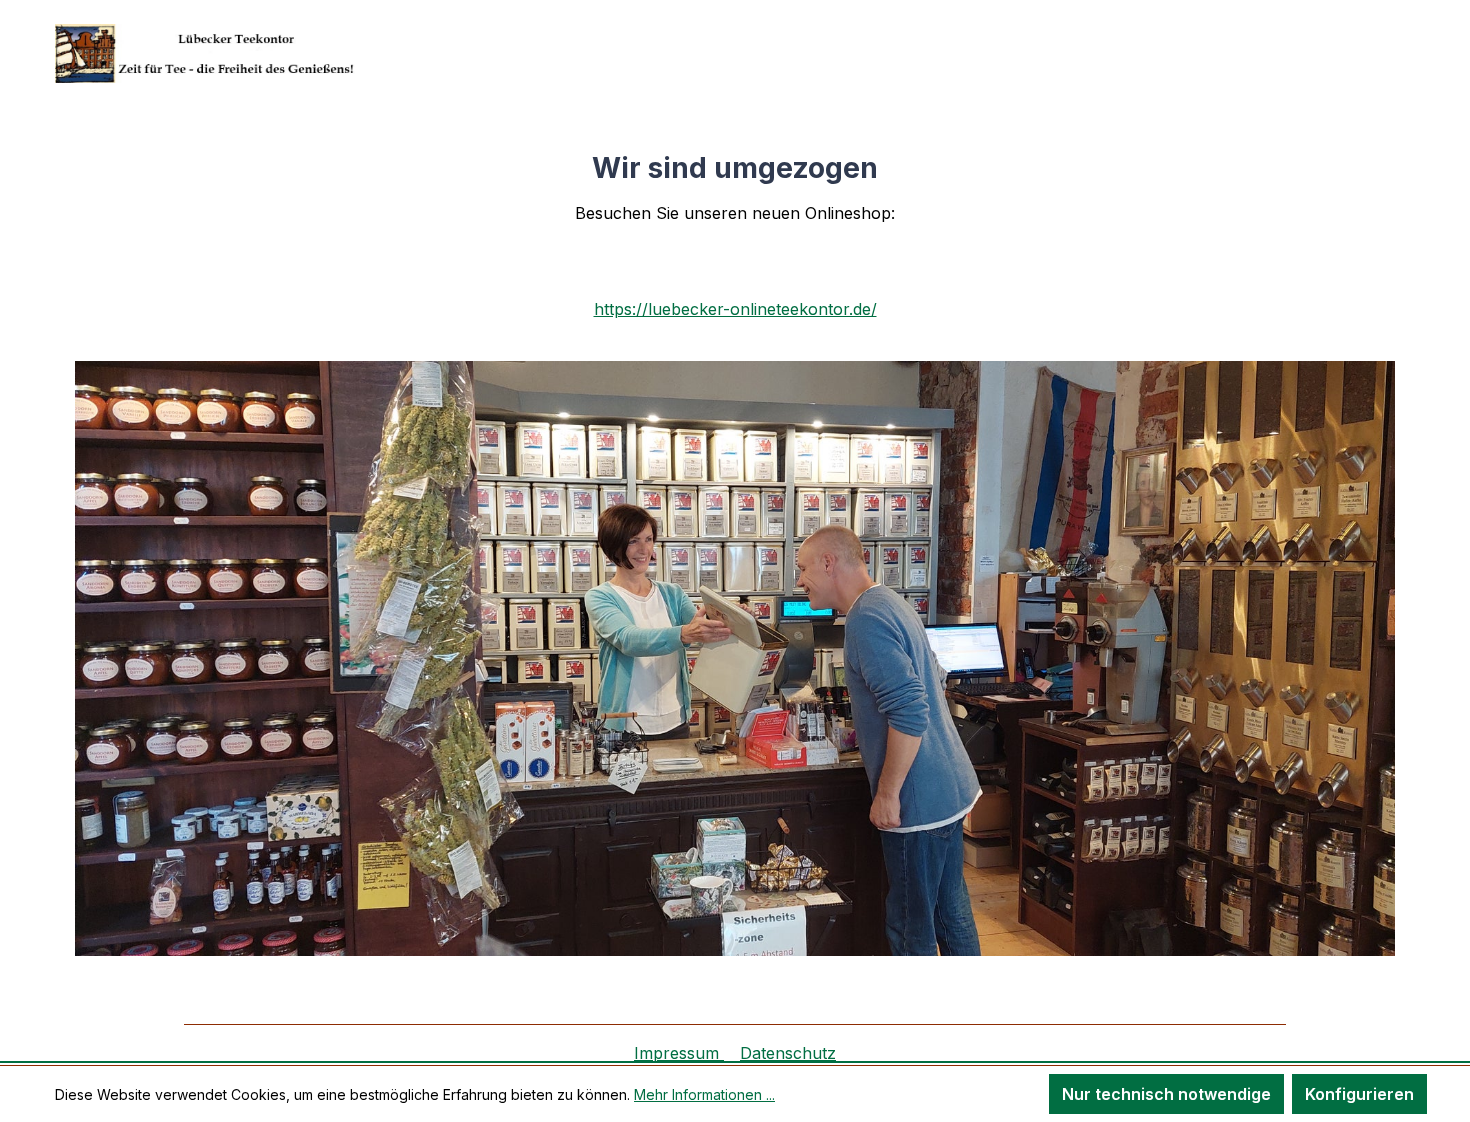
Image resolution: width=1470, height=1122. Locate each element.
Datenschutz (788, 1053)
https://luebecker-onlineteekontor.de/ (735, 309)
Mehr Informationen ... (704, 1094)
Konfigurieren (1359, 1094)
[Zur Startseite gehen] (205, 53)
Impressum (679, 1053)
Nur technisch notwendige (1166, 1094)
